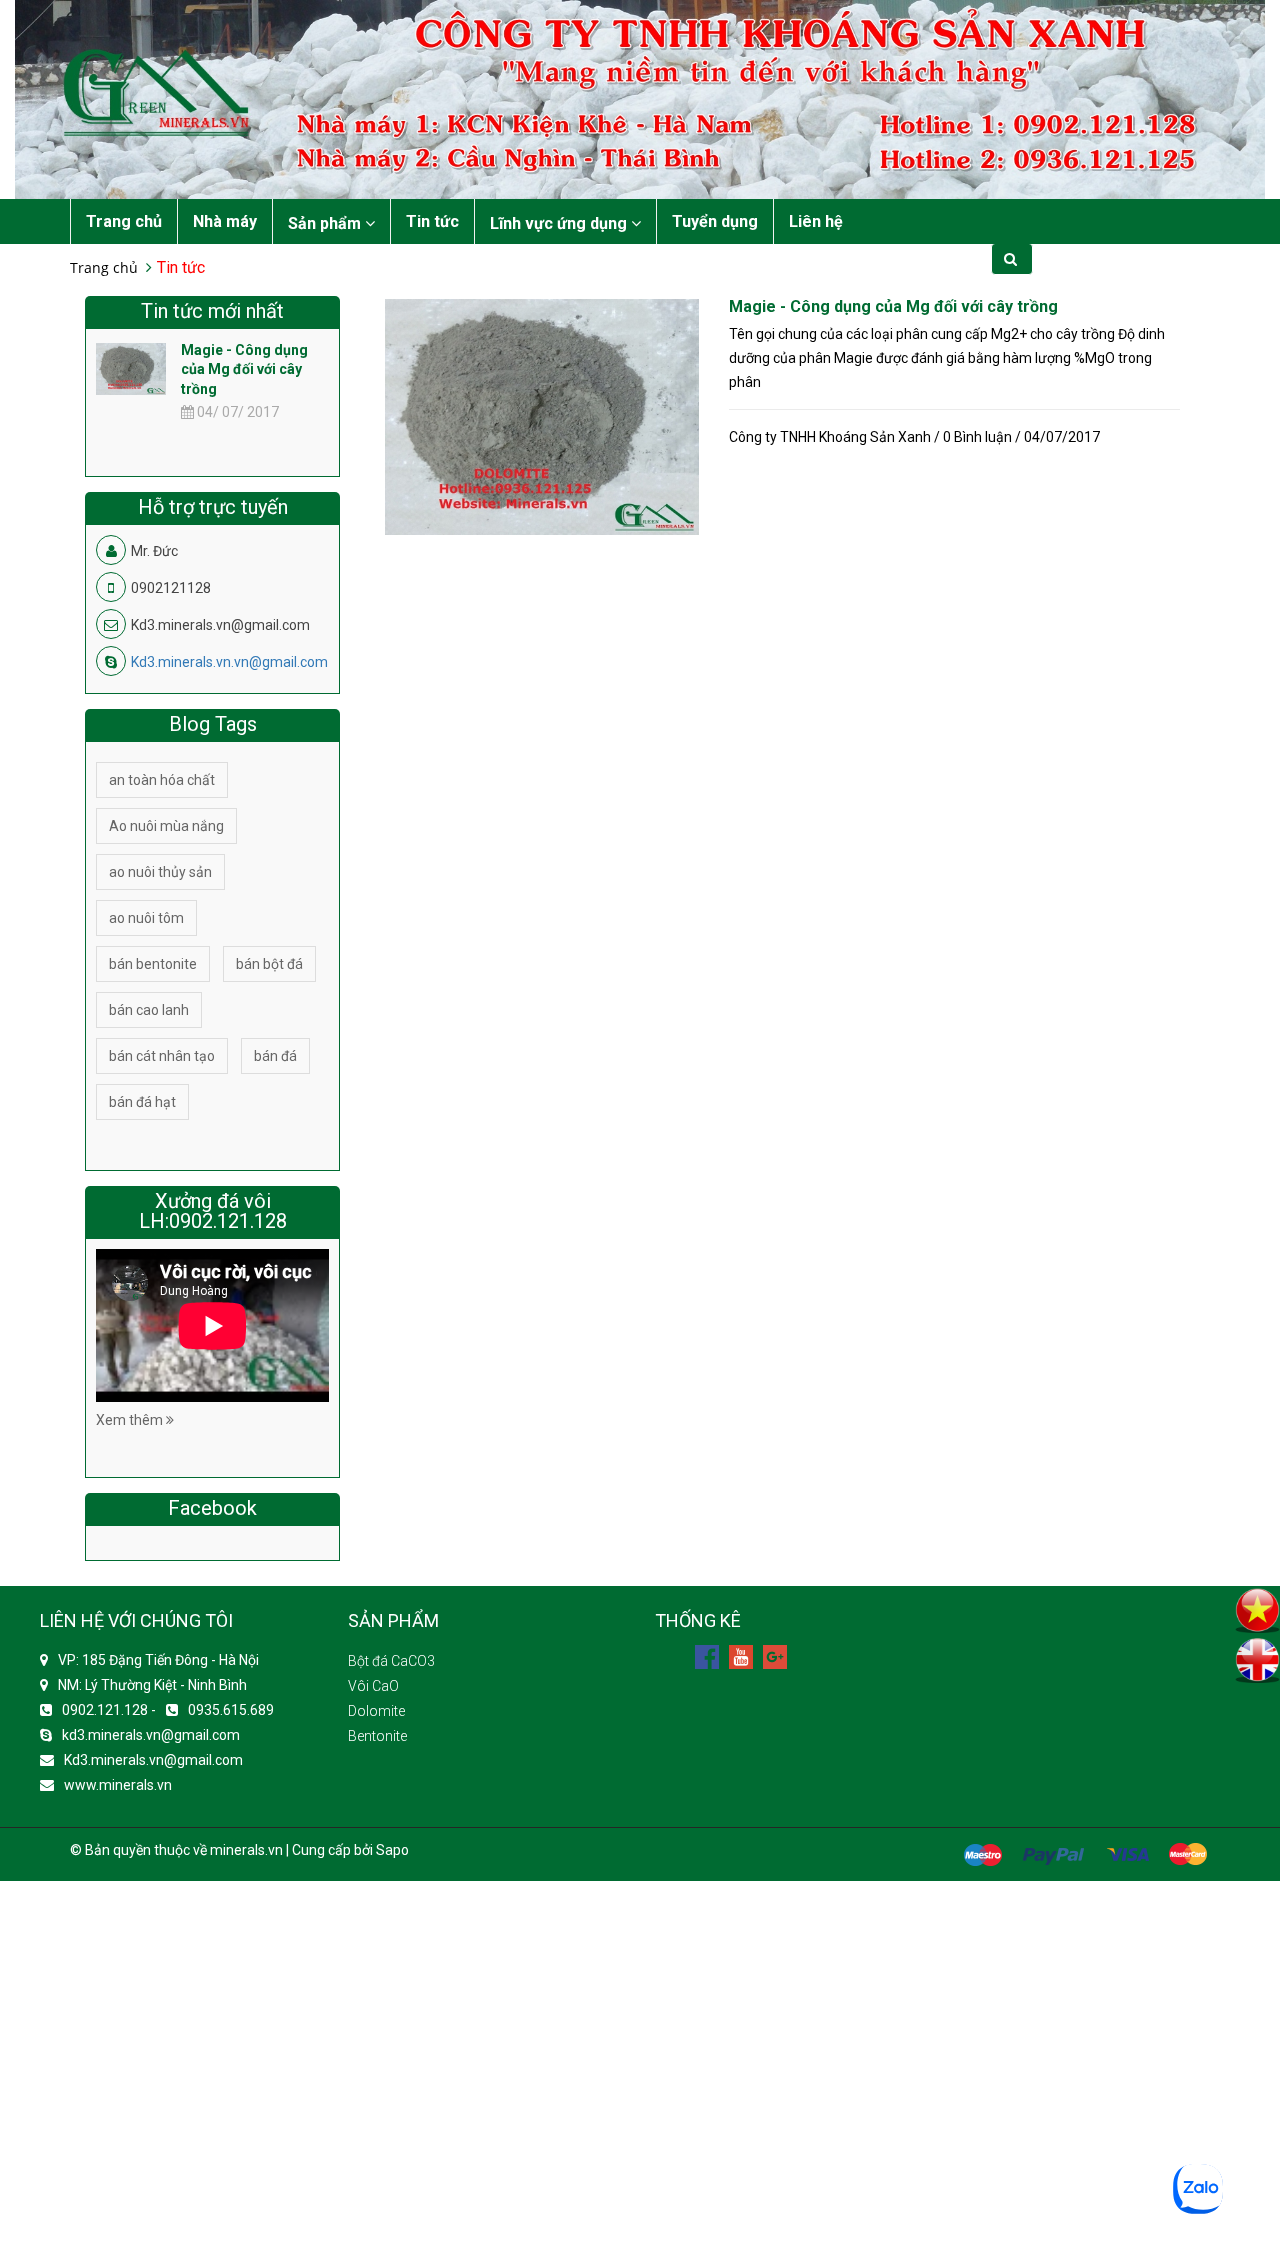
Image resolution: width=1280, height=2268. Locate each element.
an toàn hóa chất (162, 780)
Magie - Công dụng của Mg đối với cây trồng (893, 306)
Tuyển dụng (715, 221)
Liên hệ (816, 221)
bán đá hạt (142, 1102)
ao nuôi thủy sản (160, 872)
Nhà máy (225, 221)
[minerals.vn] (640, 98)
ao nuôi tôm (146, 918)
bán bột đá (269, 964)
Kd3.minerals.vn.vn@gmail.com (229, 662)
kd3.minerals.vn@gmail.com (151, 1735)
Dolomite (376, 1711)
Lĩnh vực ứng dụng (560, 223)
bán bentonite (153, 964)
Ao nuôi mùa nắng (166, 826)
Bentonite (377, 1736)
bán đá (275, 1056)
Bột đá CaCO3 (391, 1661)
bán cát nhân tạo (162, 1056)
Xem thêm (131, 1420)
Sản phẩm (326, 223)
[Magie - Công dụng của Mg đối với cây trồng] (542, 416)
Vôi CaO (373, 1686)
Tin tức (432, 221)
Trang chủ (124, 221)
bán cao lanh (149, 1010)
